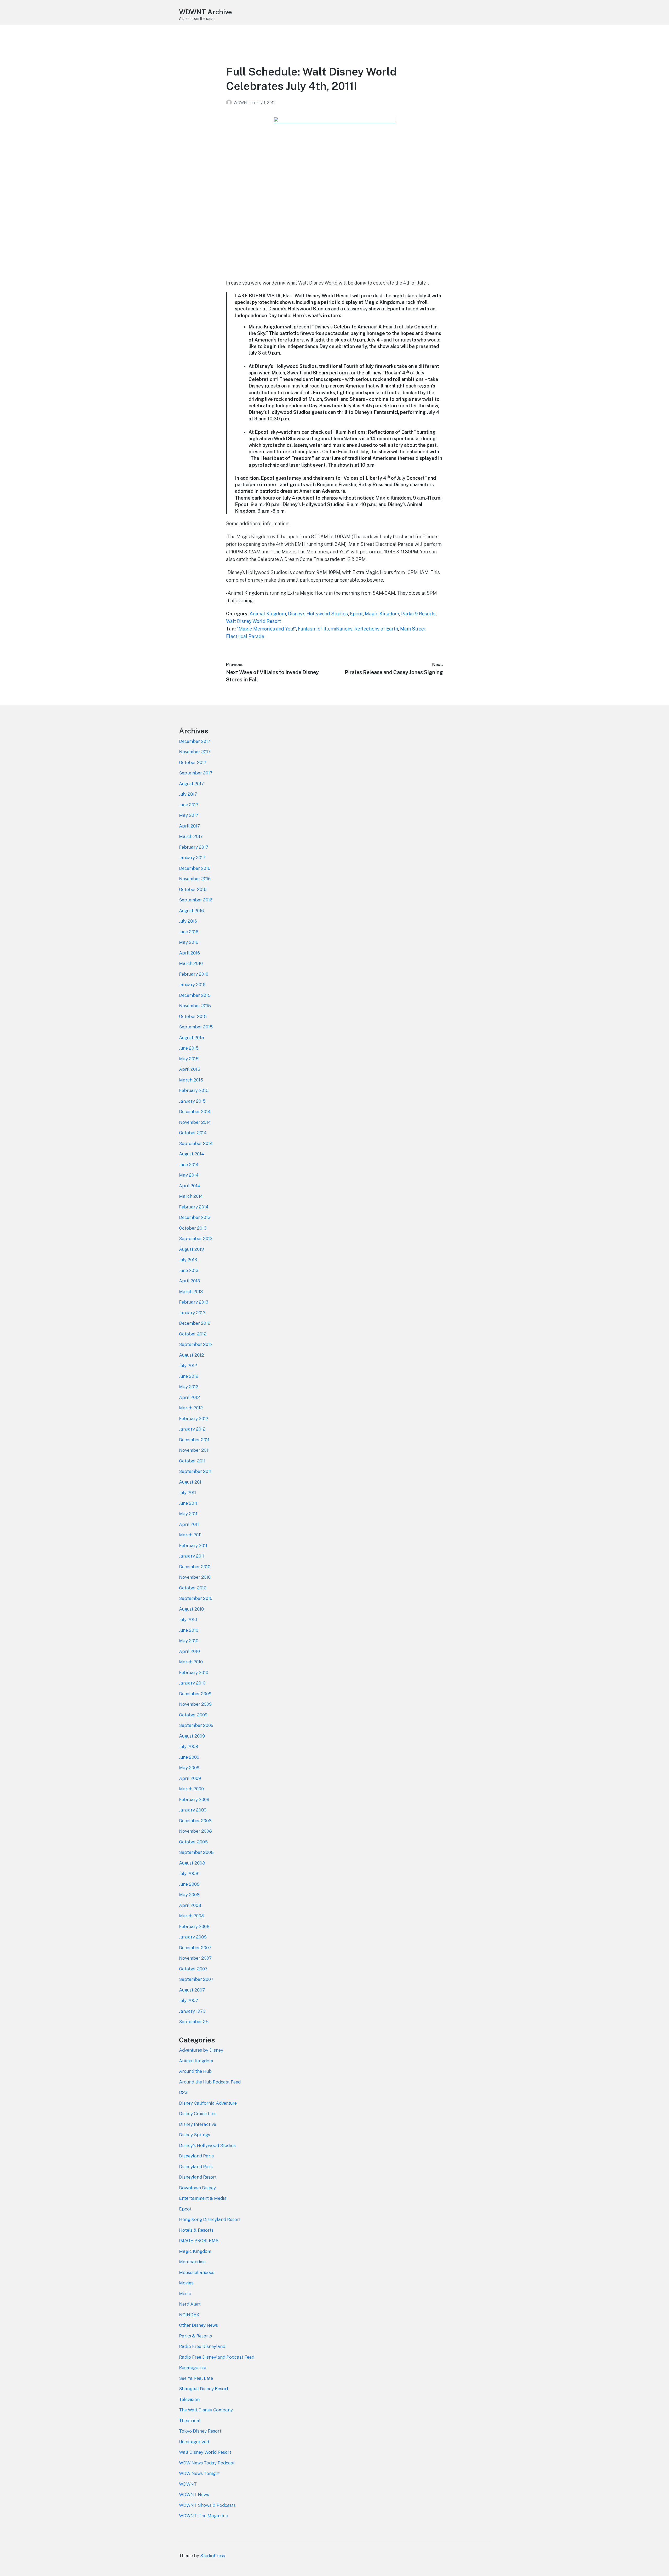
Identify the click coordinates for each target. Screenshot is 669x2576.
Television (189, 2399)
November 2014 (195, 1122)
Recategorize (193, 2367)
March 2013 (191, 1292)
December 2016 (195, 868)
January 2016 (192, 985)
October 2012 (193, 1334)
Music (185, 2294)
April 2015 (190, 1069)
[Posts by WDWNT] (230, 103)
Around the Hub (195, 2071)
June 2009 (189, 1757)
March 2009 (191, 1789)
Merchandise (192, 2262)
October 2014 (193, 1133)
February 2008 (194, 1926)
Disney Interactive (198, 2124)
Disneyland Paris (196, 2156)
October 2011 (192, 1461)
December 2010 (195, 1567)
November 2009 (195, 1704)
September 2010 (196, 1598)
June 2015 (189, 1048)
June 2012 (189, 1376)
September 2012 (196, 1344)
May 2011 (188, 1514)
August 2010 (191, 1609)
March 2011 (190, 1535)
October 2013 (193, 1228)
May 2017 (189, 815)
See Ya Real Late (196, 2378)
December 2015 (195, 995)
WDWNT (242, 103)
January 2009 (193, 1810)
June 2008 (189, 1884)
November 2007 (195, 1958)
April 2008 (190, 1905)
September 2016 (196, 900)
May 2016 (189, 942)
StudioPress (213, 2556)
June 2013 (189, 1270)
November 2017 (195, 752)
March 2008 (192, 1916)
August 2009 (192, 1736)
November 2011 (194, 1450)
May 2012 (189, 1387)
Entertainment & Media (203, 2198)
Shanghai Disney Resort (204, 2389)
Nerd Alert (190, 2304)
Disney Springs (195, 2135)
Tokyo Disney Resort (200, 2431)
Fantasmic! (310, 629)
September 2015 (196, 1027)
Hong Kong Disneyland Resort (210, 2219)
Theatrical (190, 2421)
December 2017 (195, 741)
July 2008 (189, 1873)
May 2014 (189, 1175)
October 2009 (193, 1715)
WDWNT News (194, 2494)
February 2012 (194, 1419)
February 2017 (194, 847)
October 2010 (193, 1588)
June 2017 (189, 805)
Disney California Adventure (208, 2103)
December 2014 (195, 1112)
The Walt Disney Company (206, 2410)
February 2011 (193, 1545)
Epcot (356, 614)
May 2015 (189, 1059)
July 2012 (188, 1365)
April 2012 (189, 1397)
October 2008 (193, 1842)
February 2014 (194, 1207)
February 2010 (194, 1672)
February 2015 (194, 1090)
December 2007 (195, 1948)
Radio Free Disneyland (202, 2346)
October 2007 (193, 1969)
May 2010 (189, 1641)
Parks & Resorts (418, 614)
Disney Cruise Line (198, 2114)
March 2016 (191, 963)
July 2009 (189, 1746)
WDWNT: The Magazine (203, 2516)
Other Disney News (198, 2325)
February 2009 (194, 1799)
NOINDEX (189, 2315)
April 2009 (190, 1778)
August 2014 (192, 1154)
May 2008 (189, 1895)
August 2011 (191, 1482)
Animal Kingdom (268, 614)
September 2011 (195, 1471)
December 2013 (195, 1217)
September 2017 (196, 773)
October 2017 (193, 762)
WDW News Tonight (199, 2473)
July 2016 (188, 921)
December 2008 (195, 1821)
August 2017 (191, 784)
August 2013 (191, 1249)
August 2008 (192, 1863)
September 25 (194, 2022)
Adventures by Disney (201, 2050)
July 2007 (189, 2000)
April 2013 (189, 1281)
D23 (183, 2092)
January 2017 (192, 858)
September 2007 (196, 1979)
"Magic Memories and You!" (266, 629)
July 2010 (188, 1619)
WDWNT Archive (205, 12)
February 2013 (194, 1302)
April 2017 (189, 826)
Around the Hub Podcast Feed (210, 2082)
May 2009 (189, 1768)
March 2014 (191, 1196)
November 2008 (195, 1831)
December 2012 (195, 1323)
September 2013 (196, 1238)
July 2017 (188, 794)
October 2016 (193, 889)
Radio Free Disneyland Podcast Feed (217, 2357)
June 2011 (188, 1503)
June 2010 (189, 1630)
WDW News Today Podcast (207, 2463)
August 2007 (192, 1990)
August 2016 (191, 911)
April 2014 (190, 1186)
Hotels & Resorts (196, 2230)
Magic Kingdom (382, 614)
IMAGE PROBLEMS (199, 2241)
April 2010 (189, 1651)
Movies (186, 2283)
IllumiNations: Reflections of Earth (361, 629)
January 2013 (192, 1313)
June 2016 (189, 932)
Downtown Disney (197, 2188)
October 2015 (193, 1016)
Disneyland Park (196, 2167)
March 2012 (191, 1408)
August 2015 (192, 1038)
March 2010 (191, 1662)
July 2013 (188, 1260)
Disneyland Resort (198, 2177)
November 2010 (195, 1577)
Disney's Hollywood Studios (318, 614)
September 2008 (196, 1852)
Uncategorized (194, 2442)
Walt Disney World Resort (253, 621)
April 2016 (189, 953)
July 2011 (188, 1492)
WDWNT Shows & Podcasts (207, 2505)
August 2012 (191, 1355)
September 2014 (196, 1143)
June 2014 (189, 1165)
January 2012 (192, 1429)
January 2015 (192, 1101)
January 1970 (192, 2011)
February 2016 (194, 974)
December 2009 (195, 1694)
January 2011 (192, 1556)
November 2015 (195, 1006)
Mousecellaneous (197, 2272)
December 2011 (194, 1440)
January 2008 (193, 1937)
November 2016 (195, 879)
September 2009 (196, 1725)
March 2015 (191, 1080)
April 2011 (189, 1524)
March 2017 (191, 836)
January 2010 (192, 1683)
